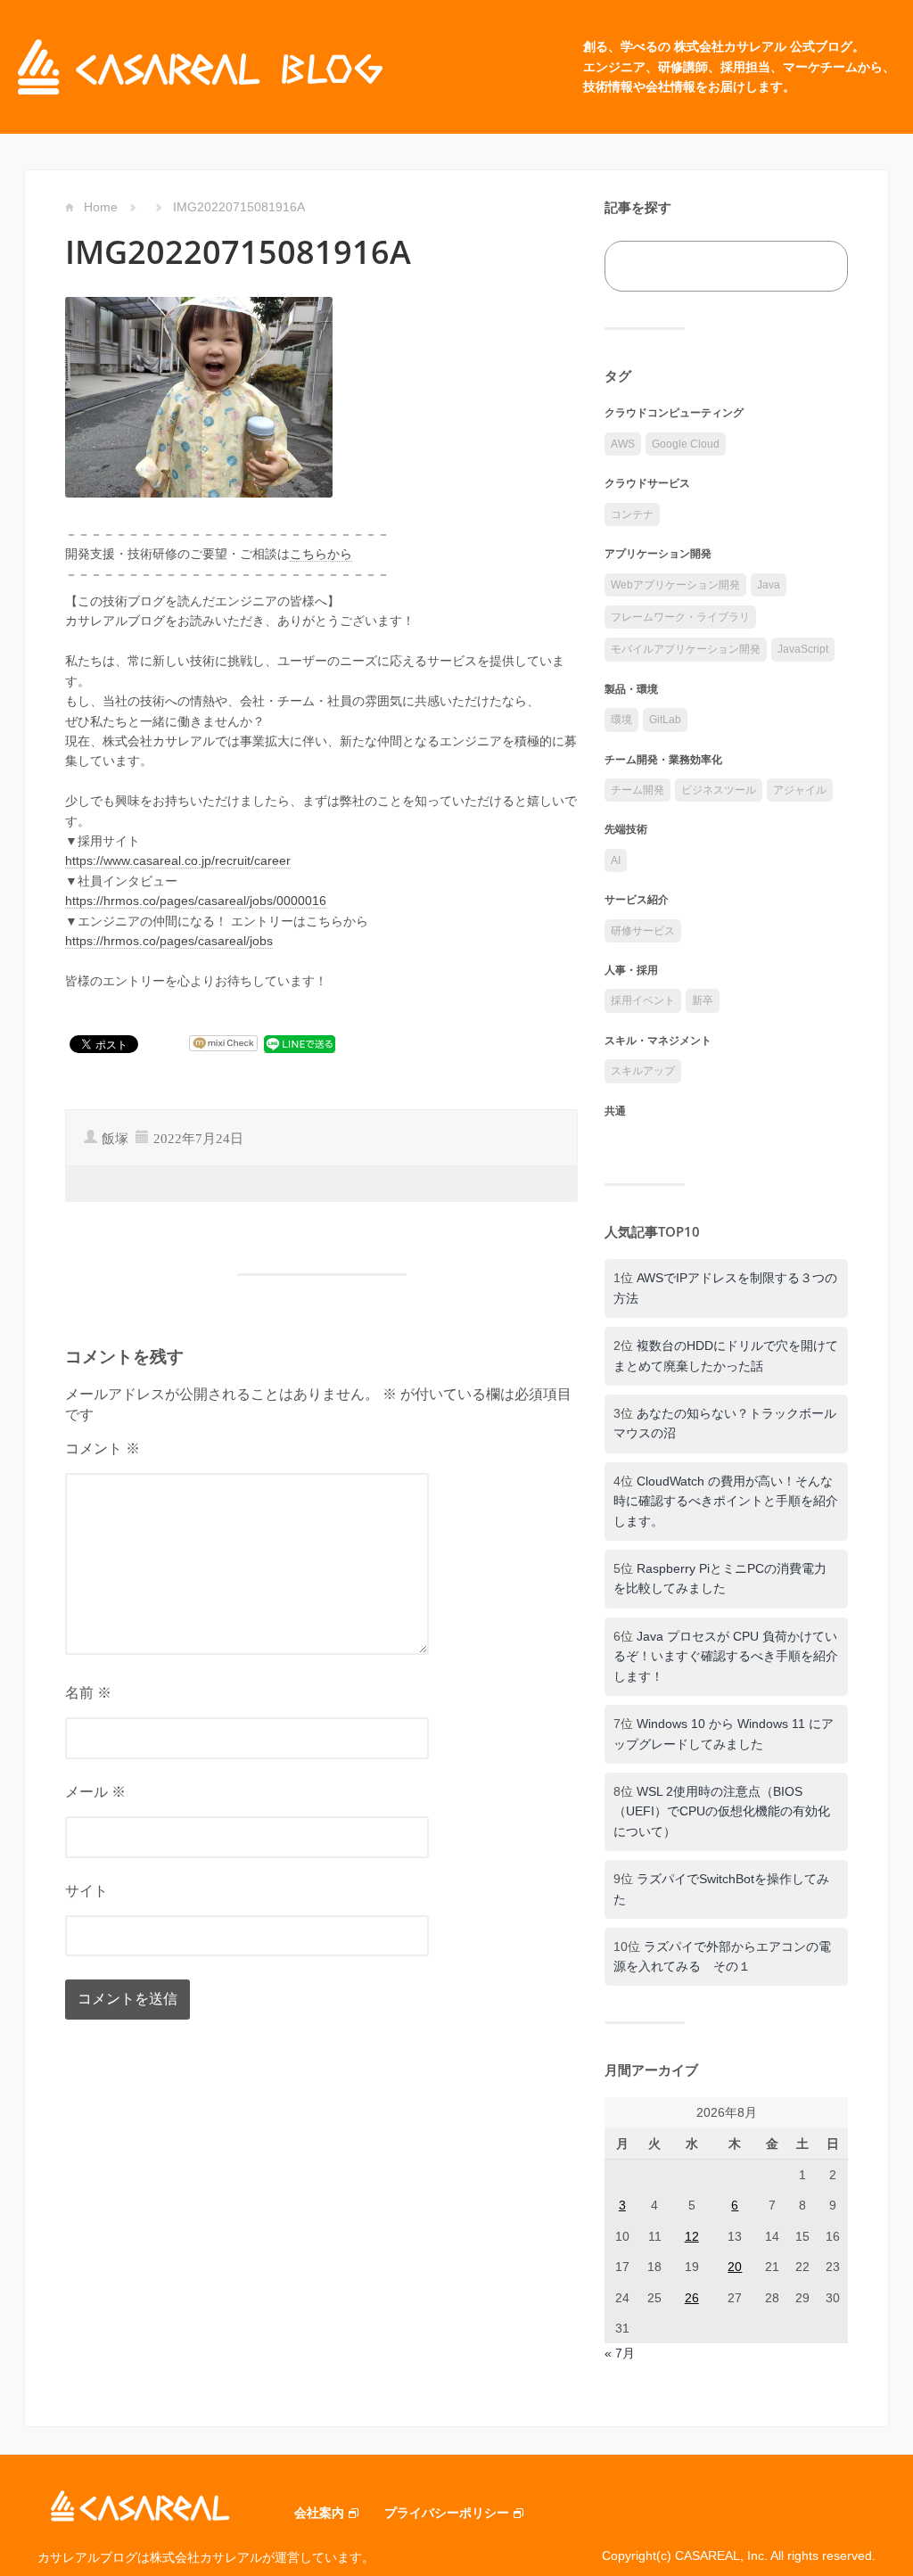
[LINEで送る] (300, 1044)
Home (101, 207)
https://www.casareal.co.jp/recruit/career (178, 860)
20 (735, 2267)
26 (692, 2298)
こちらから (321, 554)
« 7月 (620, 2353)
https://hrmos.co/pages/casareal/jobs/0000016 (196, 901)
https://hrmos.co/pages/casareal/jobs (169, 941)
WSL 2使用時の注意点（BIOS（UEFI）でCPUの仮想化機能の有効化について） (722, 1811)
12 (692, 2236)
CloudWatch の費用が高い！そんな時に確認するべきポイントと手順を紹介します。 (726, 1501)
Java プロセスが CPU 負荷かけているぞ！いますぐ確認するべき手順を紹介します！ (726, 1656)
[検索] (814, 266)
